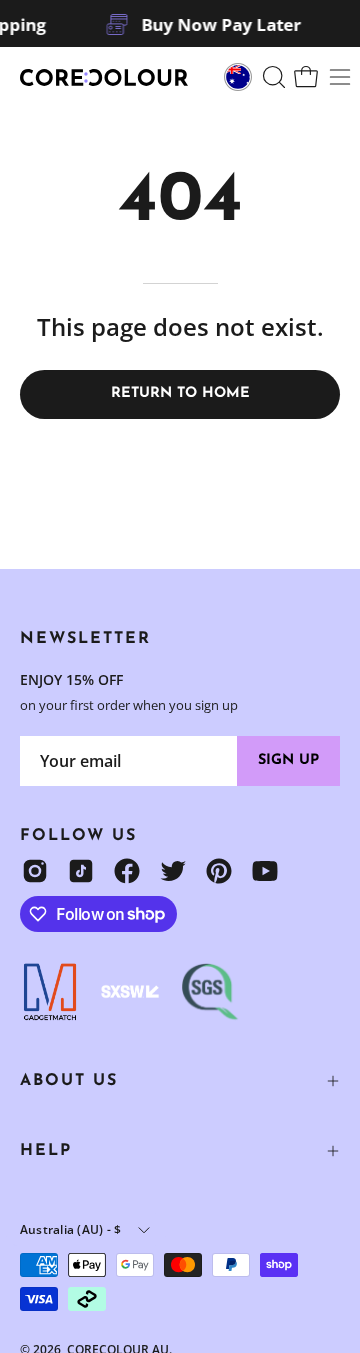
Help (46, 1151)
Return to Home (180, 393)
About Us (69, 1081)
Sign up (288, 760)
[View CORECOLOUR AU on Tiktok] (81, 871)
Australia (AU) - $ (70, 1229)
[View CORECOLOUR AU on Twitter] (173, 871)
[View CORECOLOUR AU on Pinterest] (219, 871)
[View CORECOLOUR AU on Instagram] (35, 871)
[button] (272, 77)
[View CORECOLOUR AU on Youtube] (265, 871)
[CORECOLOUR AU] (105, 77)
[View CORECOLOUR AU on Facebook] (127, 871)
